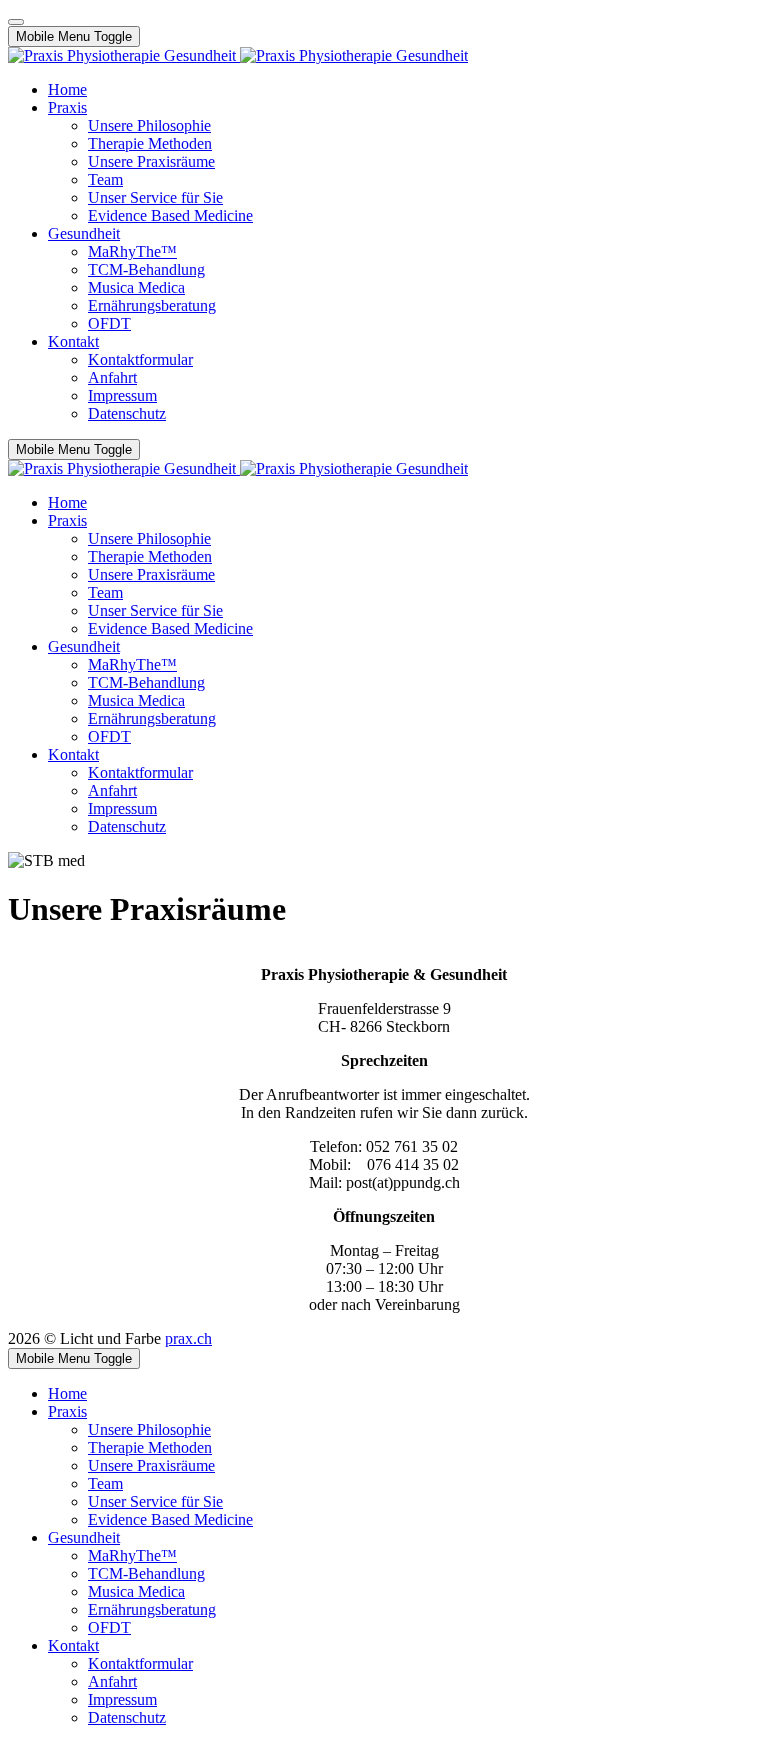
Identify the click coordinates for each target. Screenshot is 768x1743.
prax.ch (188, 1338)
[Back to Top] (16, 22)
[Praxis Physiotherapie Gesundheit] (238, 55)
